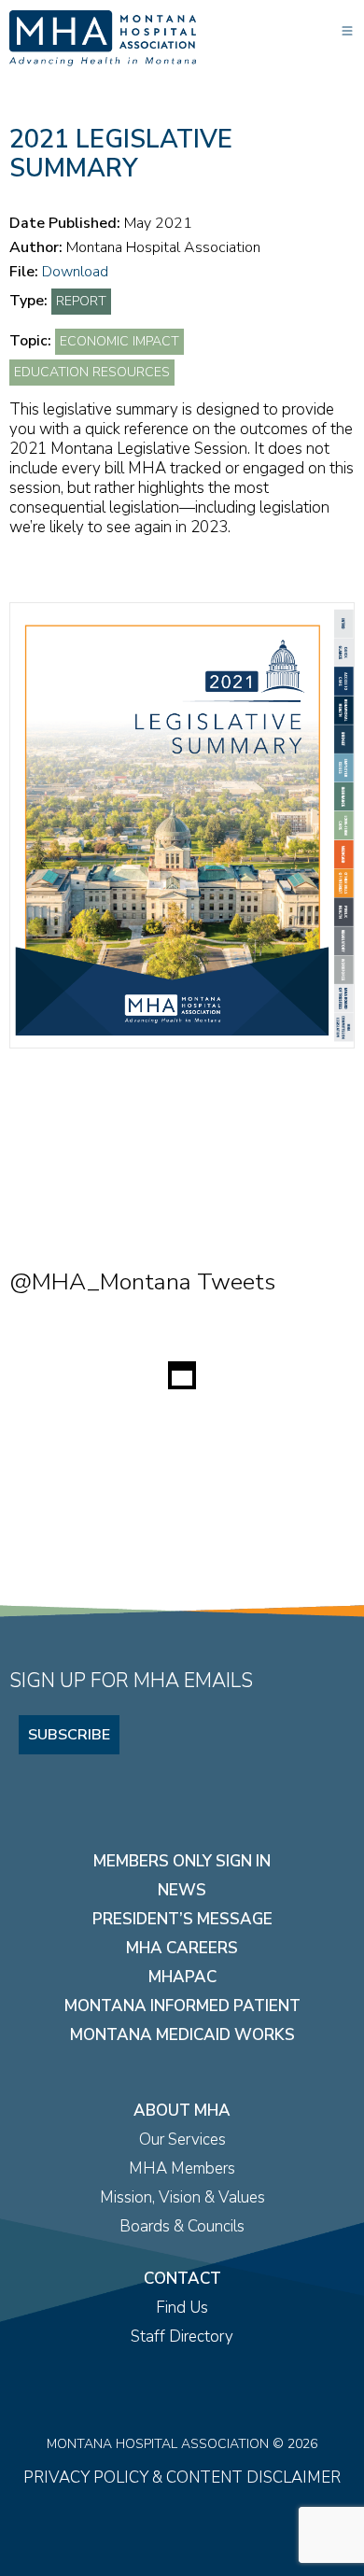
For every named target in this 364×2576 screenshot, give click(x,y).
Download (75, 272)
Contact (182, 2279)
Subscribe (69, 1735)
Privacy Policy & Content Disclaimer (182, 2477)
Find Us (182, 2308)
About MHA (182, 2111)
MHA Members (182, 2168)
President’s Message (182, 1919)
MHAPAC (182, 1977)
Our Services (182, 2140)
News (182, 1890)
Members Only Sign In (182, 1861)
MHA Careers (182, 1948)
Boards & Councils (182, 2226)
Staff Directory (182, 2337)
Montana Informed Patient (182, 2006)
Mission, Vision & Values (182, 2197)
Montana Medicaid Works (182, 2035)
